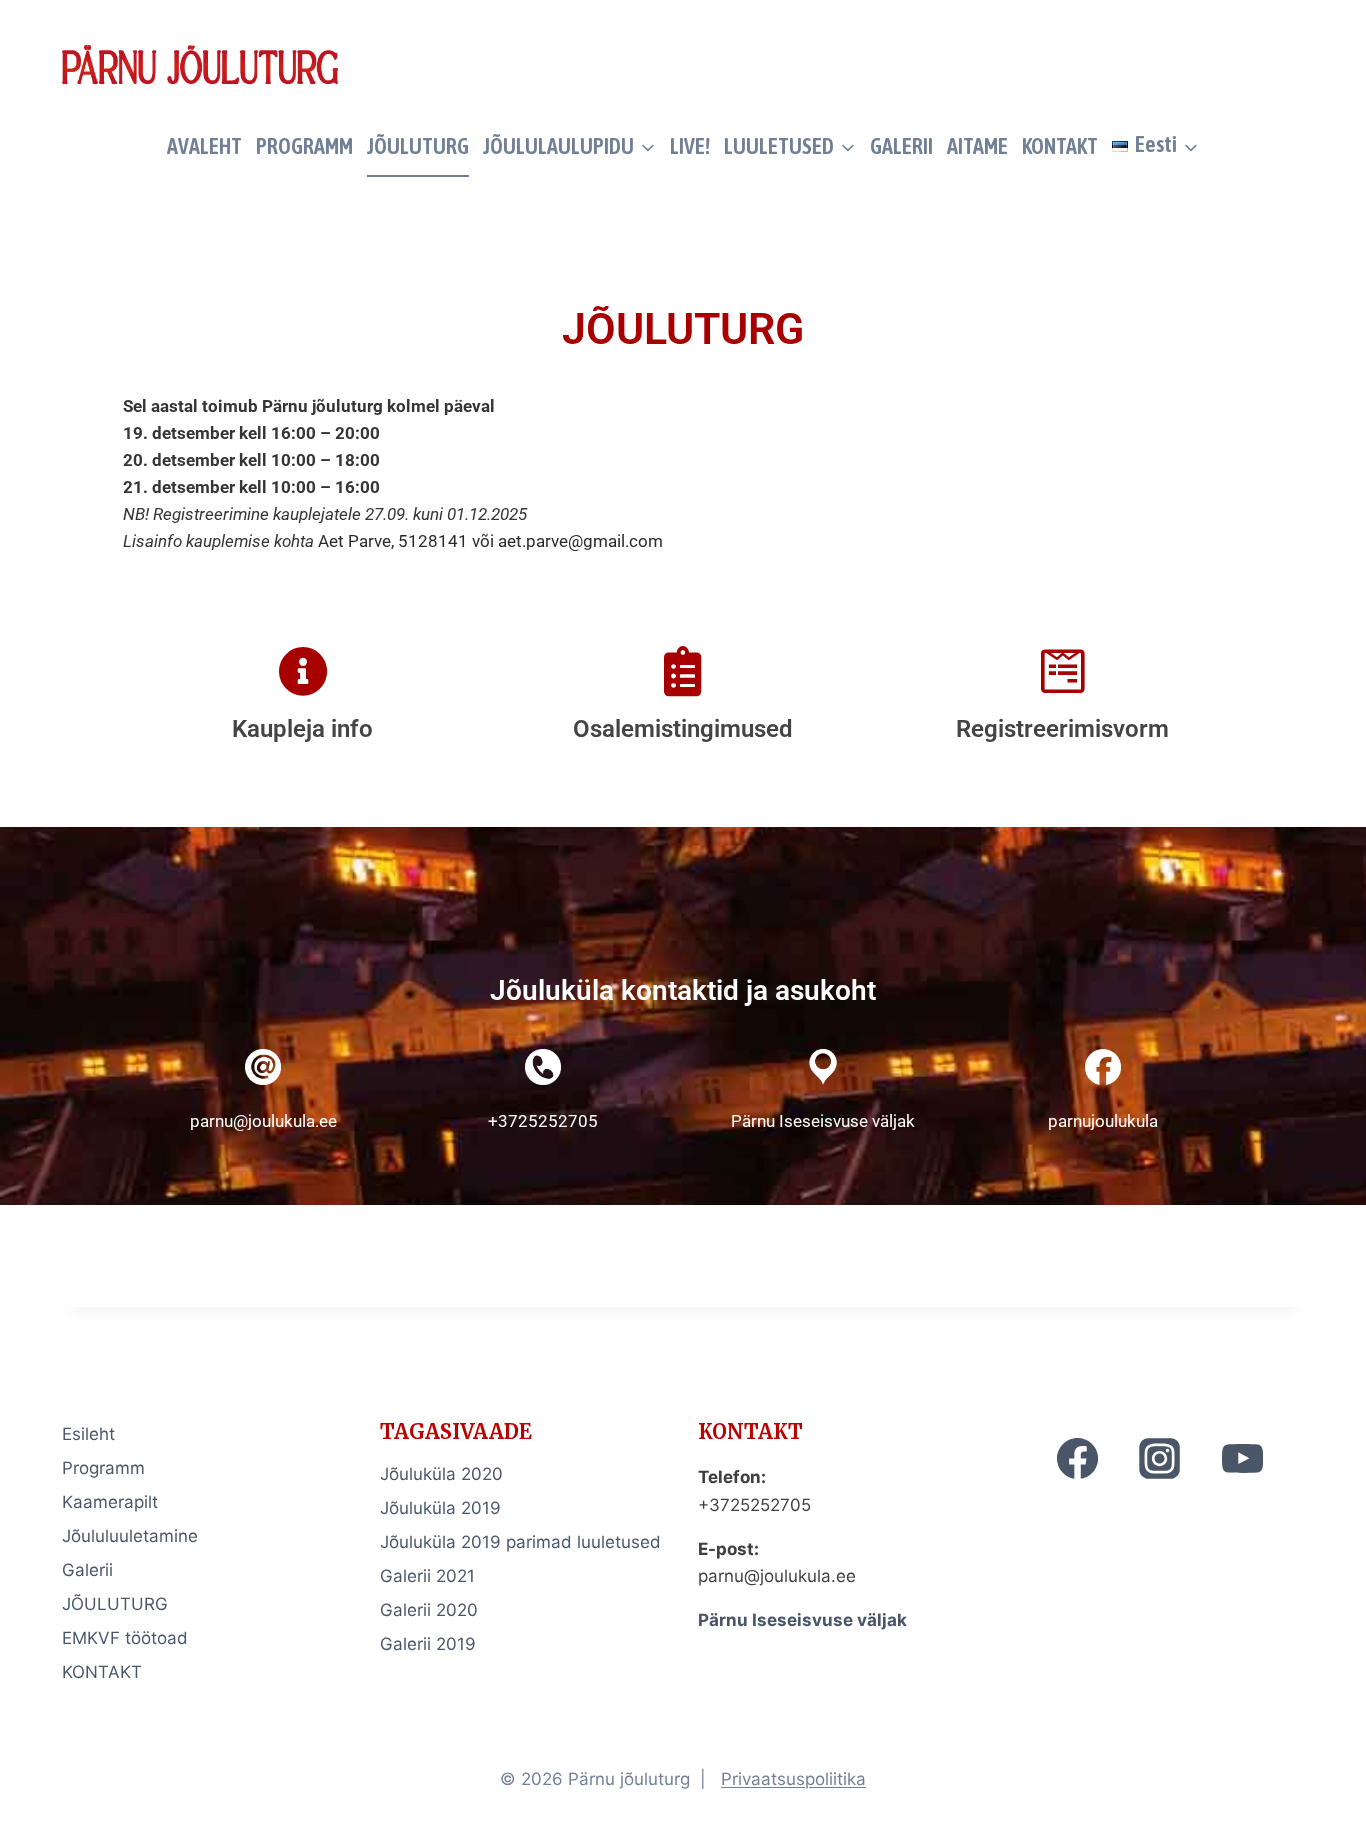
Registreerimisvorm (1062, 729)
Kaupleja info (302, 729)
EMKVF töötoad (125, 1638)
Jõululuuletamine (130, 1536)
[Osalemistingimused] (683, 671)
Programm (103, 1468)
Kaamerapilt (110, 1502)
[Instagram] (1160, 1458)
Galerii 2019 (428, 1644)
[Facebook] (1078, 1458)
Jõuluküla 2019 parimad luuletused (520, 1542)
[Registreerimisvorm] (1063, 671)
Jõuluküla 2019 (440, 1508)
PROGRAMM (304, 146)
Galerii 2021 (427, 1576)
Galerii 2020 (429, 1610)
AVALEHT (204, 146)
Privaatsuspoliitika (793, 1779)
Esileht (88, 1434)
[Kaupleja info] (303, 671)
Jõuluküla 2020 (441, 1474)
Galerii (87, 1570)
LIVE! (690, 146)
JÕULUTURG (418, 146)
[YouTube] (1242, 1458)
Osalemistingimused (683, 729)
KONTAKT (1060, 146)
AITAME (977, 146)
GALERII (901, 146)
